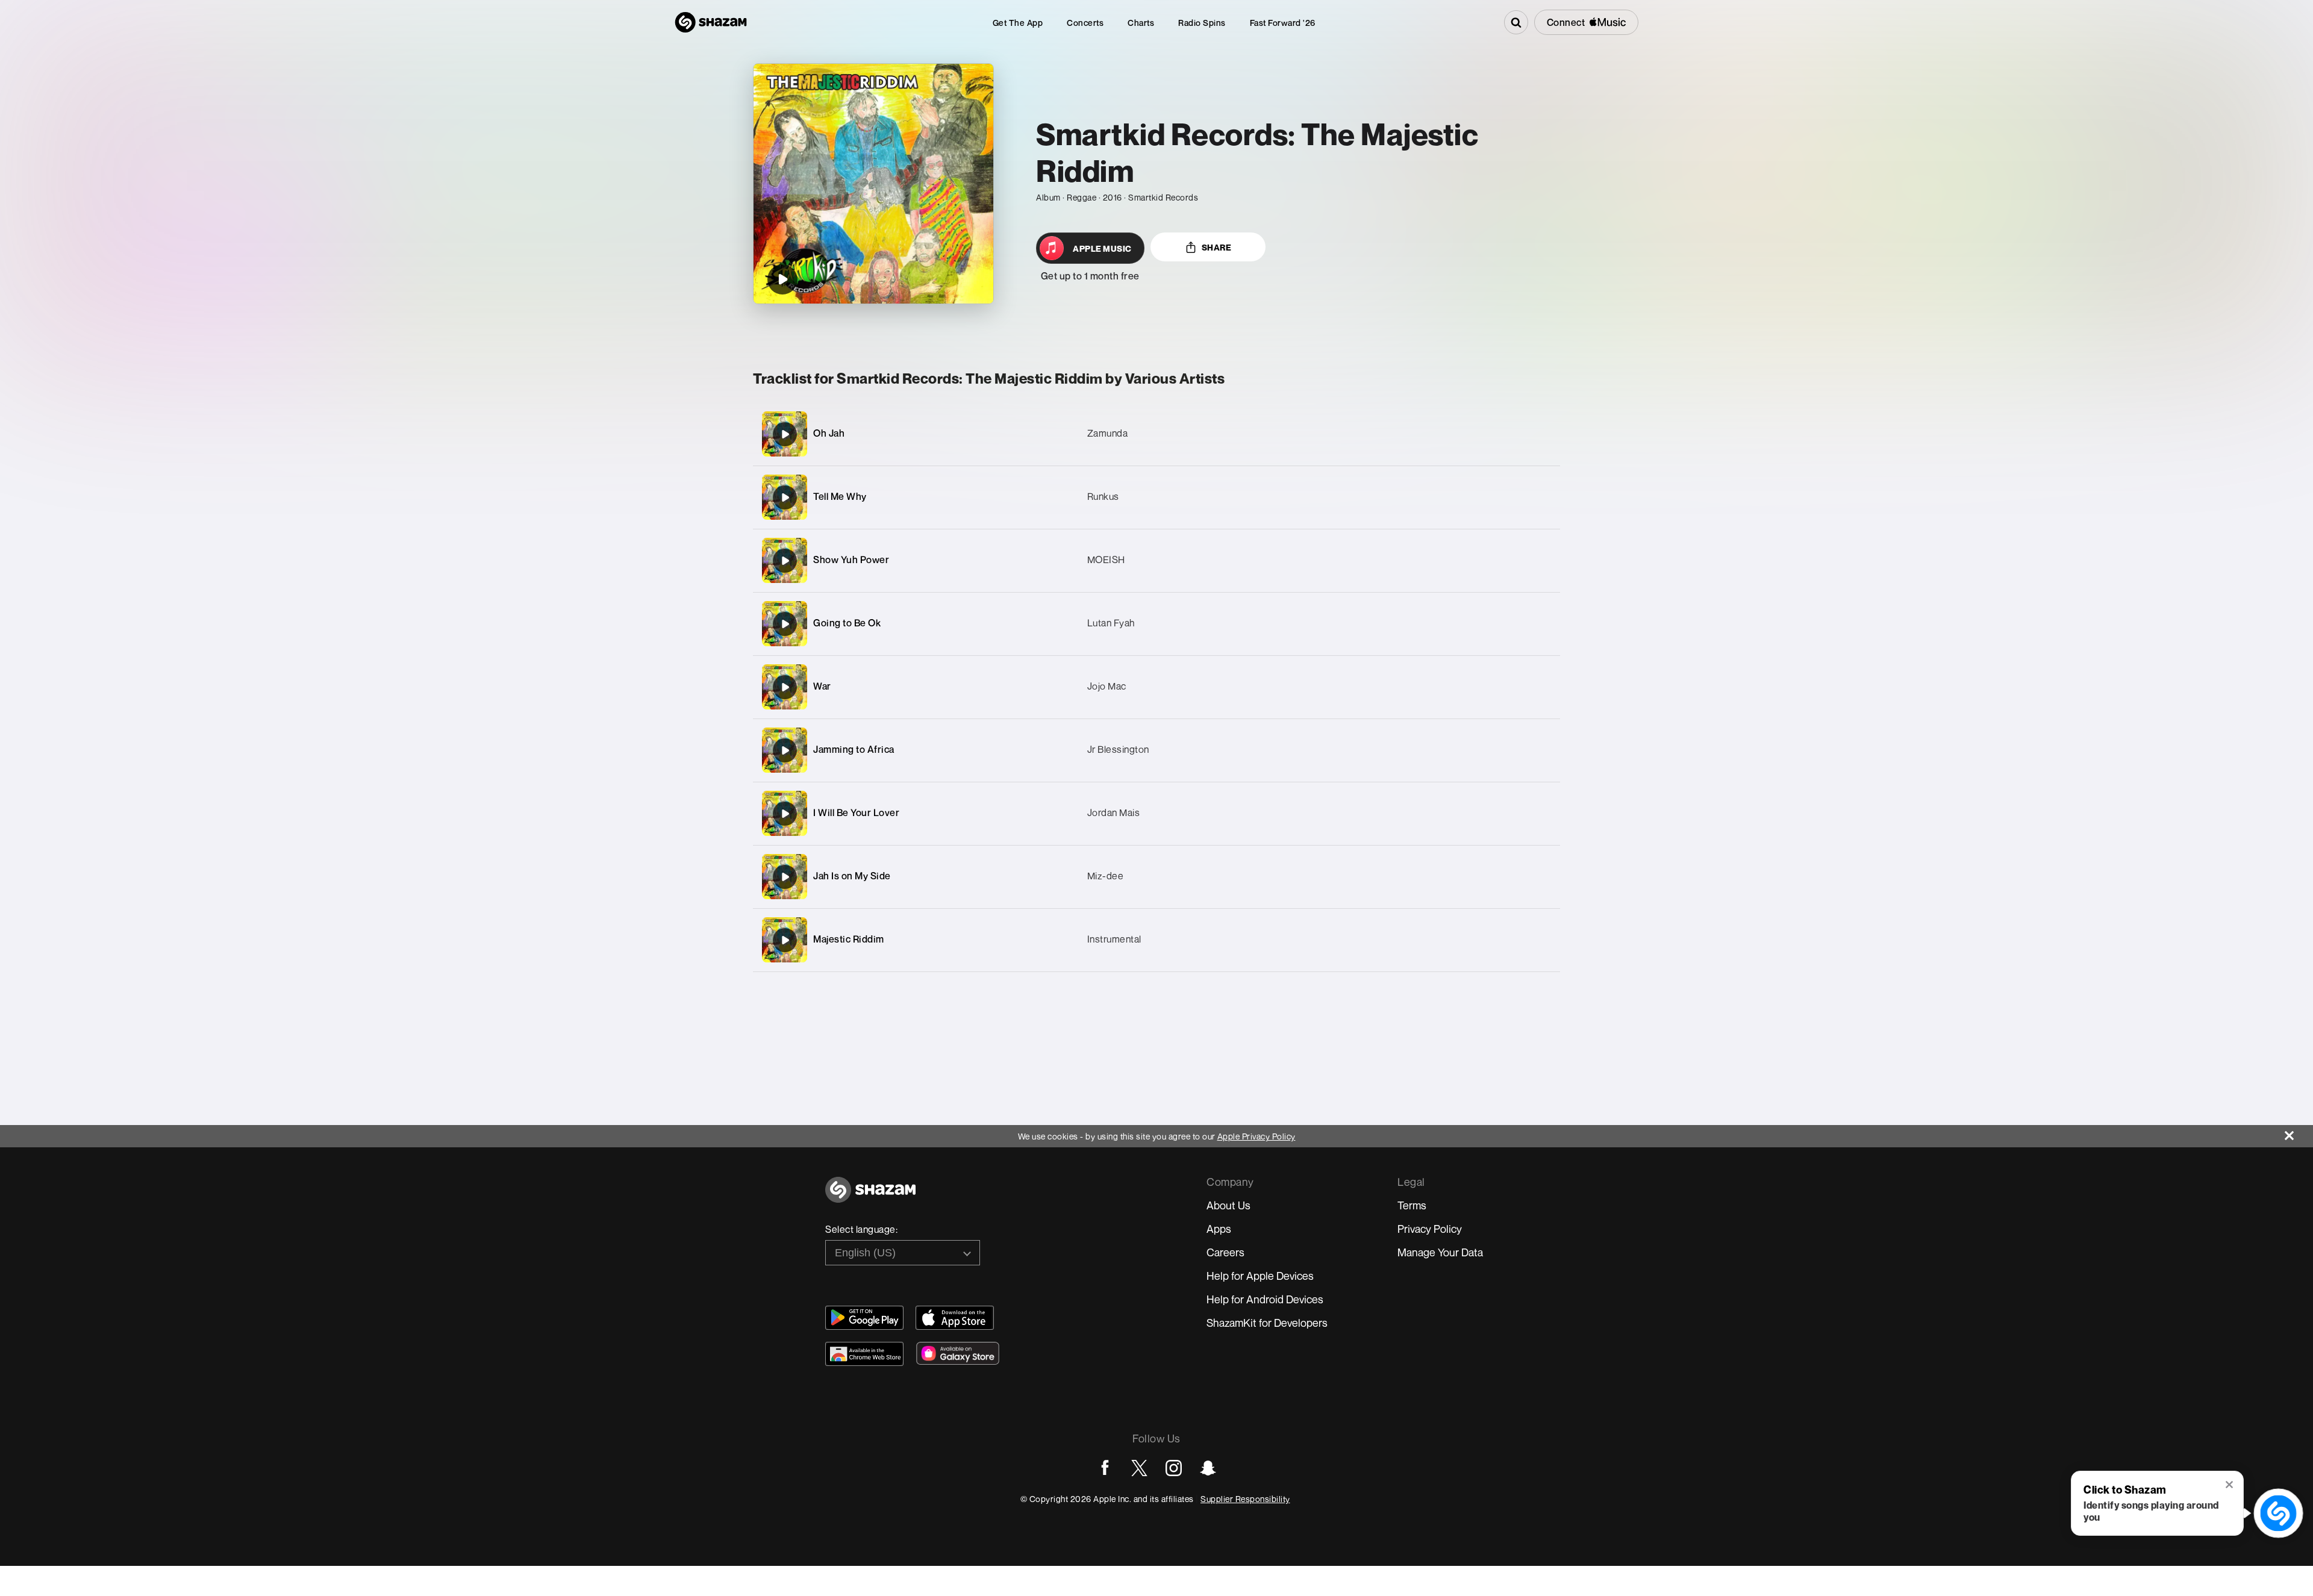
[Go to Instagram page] (1174, 1468)
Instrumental (1114, 939)
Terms (1412, 1205)
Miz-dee (1106, 876)
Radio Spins (1202, 23)
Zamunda (1108, 433)
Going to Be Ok (847, 623)
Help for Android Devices (1265, 1299)
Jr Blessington (1118, 749)
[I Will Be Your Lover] (1156, 813)
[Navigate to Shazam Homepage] (711, 22)
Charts (1141, 23)
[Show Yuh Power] (1156, 560)
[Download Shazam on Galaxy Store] (958, 1353)
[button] (2230, 1486)
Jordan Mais (1114, 812)
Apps (1219, 1229)
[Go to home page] (870, 1196)
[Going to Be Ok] (1156, 624)
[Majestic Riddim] (1156, 940)
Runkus (1103, 496)
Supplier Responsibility (1245, 1499)
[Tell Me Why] (1156, 497)
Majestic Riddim (849, 939)
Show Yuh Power (851, 560)
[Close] (2299, 1133)
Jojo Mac (1107, 686)
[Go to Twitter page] (1139, 1468)
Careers (1225, 1252)
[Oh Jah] (1156, 434)
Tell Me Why (840, 496)
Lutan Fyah (1111, 623)
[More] (1494, 434)
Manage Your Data (1440, 1252)
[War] (1156, 687)
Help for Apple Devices (1260, 1276)
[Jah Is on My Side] (1156, 877)
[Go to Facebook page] (1105, 1468)
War (822, 686)
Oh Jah (829, 433)
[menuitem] (1018, 23)
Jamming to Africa (854, 749)
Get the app (1018, 23)
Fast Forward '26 (1283, 23)
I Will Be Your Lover (856, 812)
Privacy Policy (1430, 1229)
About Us (1228, 1205)
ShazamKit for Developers (1267, 1323)
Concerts (1085, 23)
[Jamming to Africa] (1156, 750)
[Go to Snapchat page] (1208, 1468)
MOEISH (1106, 560)
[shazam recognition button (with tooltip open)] (2278, 1513)
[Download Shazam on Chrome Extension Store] (864, 1354)
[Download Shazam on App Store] (955, 1318)
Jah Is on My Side (852, 876)
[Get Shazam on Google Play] (864, 1318)
